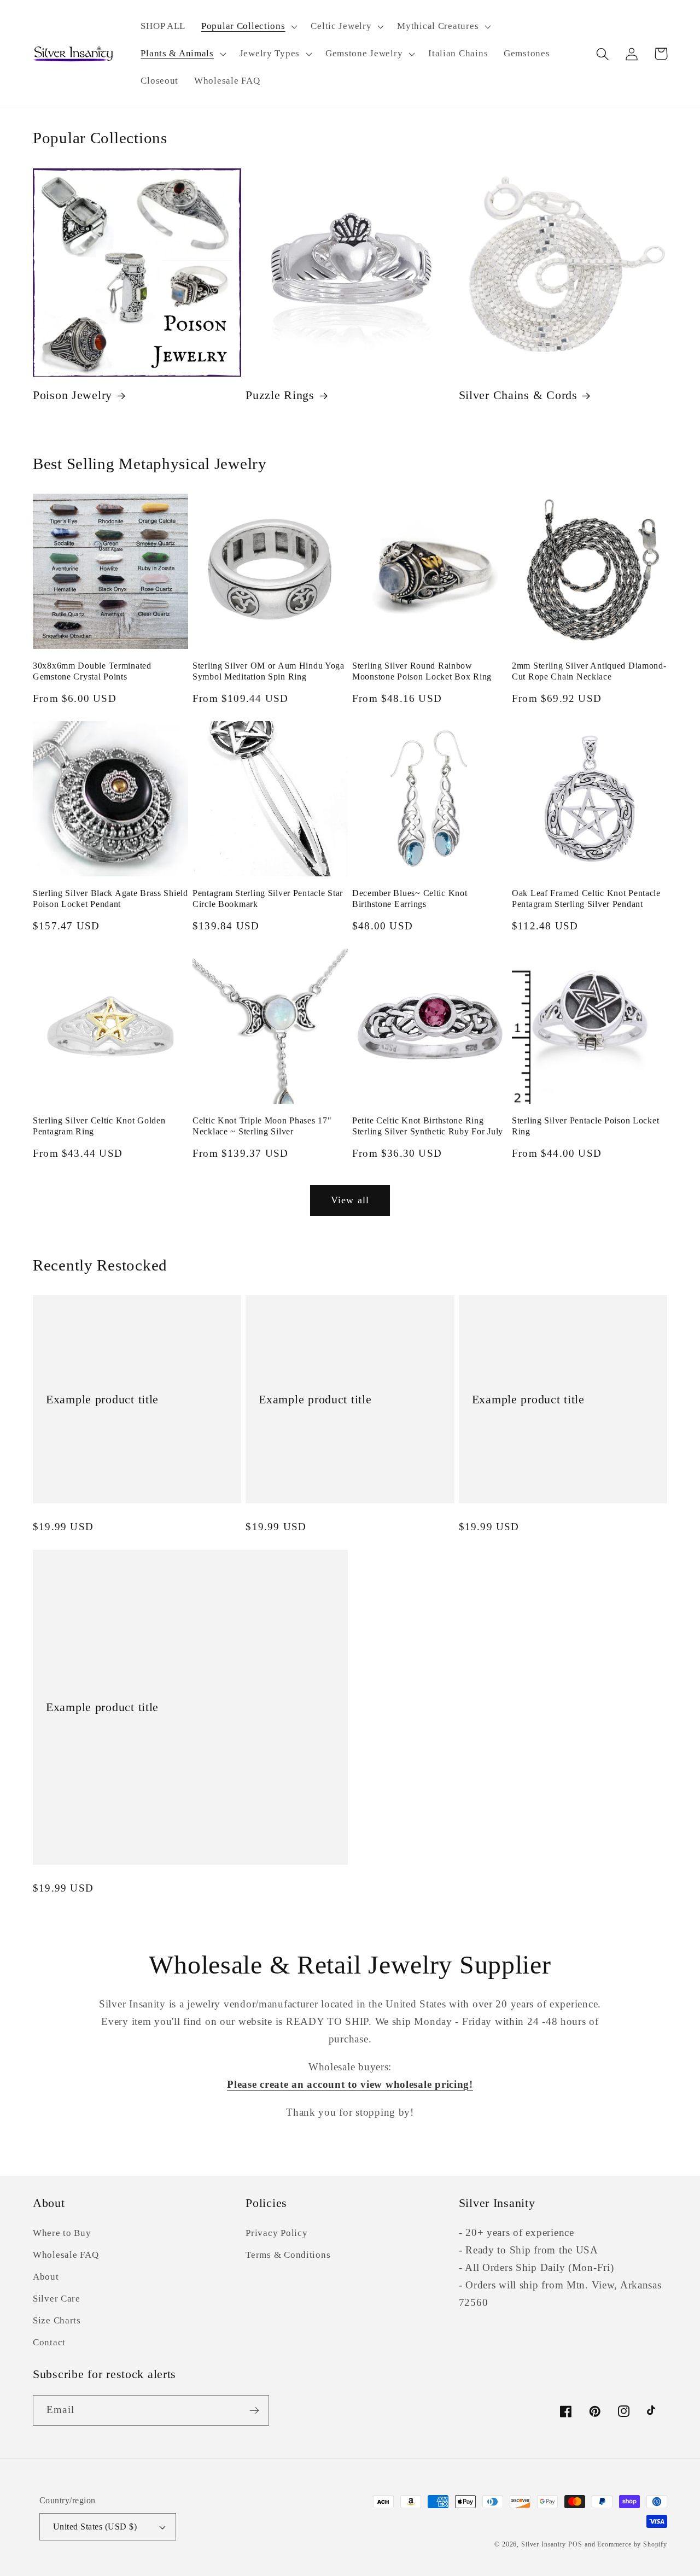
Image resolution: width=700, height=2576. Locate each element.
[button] (248, 27)
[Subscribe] (254, 2410)
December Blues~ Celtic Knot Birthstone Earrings (410, 898)
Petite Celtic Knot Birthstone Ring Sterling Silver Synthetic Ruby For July (428, 1126)
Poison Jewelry (72, 395)
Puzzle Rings (280, 395)
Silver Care (57, 2299)
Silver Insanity (544, 2544)
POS (575, 2544)
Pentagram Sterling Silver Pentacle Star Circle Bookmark (268, 898)
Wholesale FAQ (66, 2255)
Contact (49, 2342)
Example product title (102, 1400)
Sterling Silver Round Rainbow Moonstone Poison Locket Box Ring (422, 671)
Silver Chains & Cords (518, 395)
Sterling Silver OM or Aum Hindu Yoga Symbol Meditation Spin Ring (269, 671)
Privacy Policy (276, 2233)
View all (350, 1200)
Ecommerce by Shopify (632, 2544)
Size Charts (57, 2320)
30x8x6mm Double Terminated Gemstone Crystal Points (92, 671)
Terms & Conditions (288, 2255)
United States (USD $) (95, 2527)
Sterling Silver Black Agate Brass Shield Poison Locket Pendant (110, 898)
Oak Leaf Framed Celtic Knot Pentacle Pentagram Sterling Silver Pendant (586, 898)
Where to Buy (62, 2233)
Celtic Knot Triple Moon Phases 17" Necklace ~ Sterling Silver (262, 1126)
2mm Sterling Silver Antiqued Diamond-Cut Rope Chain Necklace (589, 671)
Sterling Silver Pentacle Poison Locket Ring (585, 1126)
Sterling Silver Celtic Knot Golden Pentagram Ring (99, 1126)
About (46, 2277)
